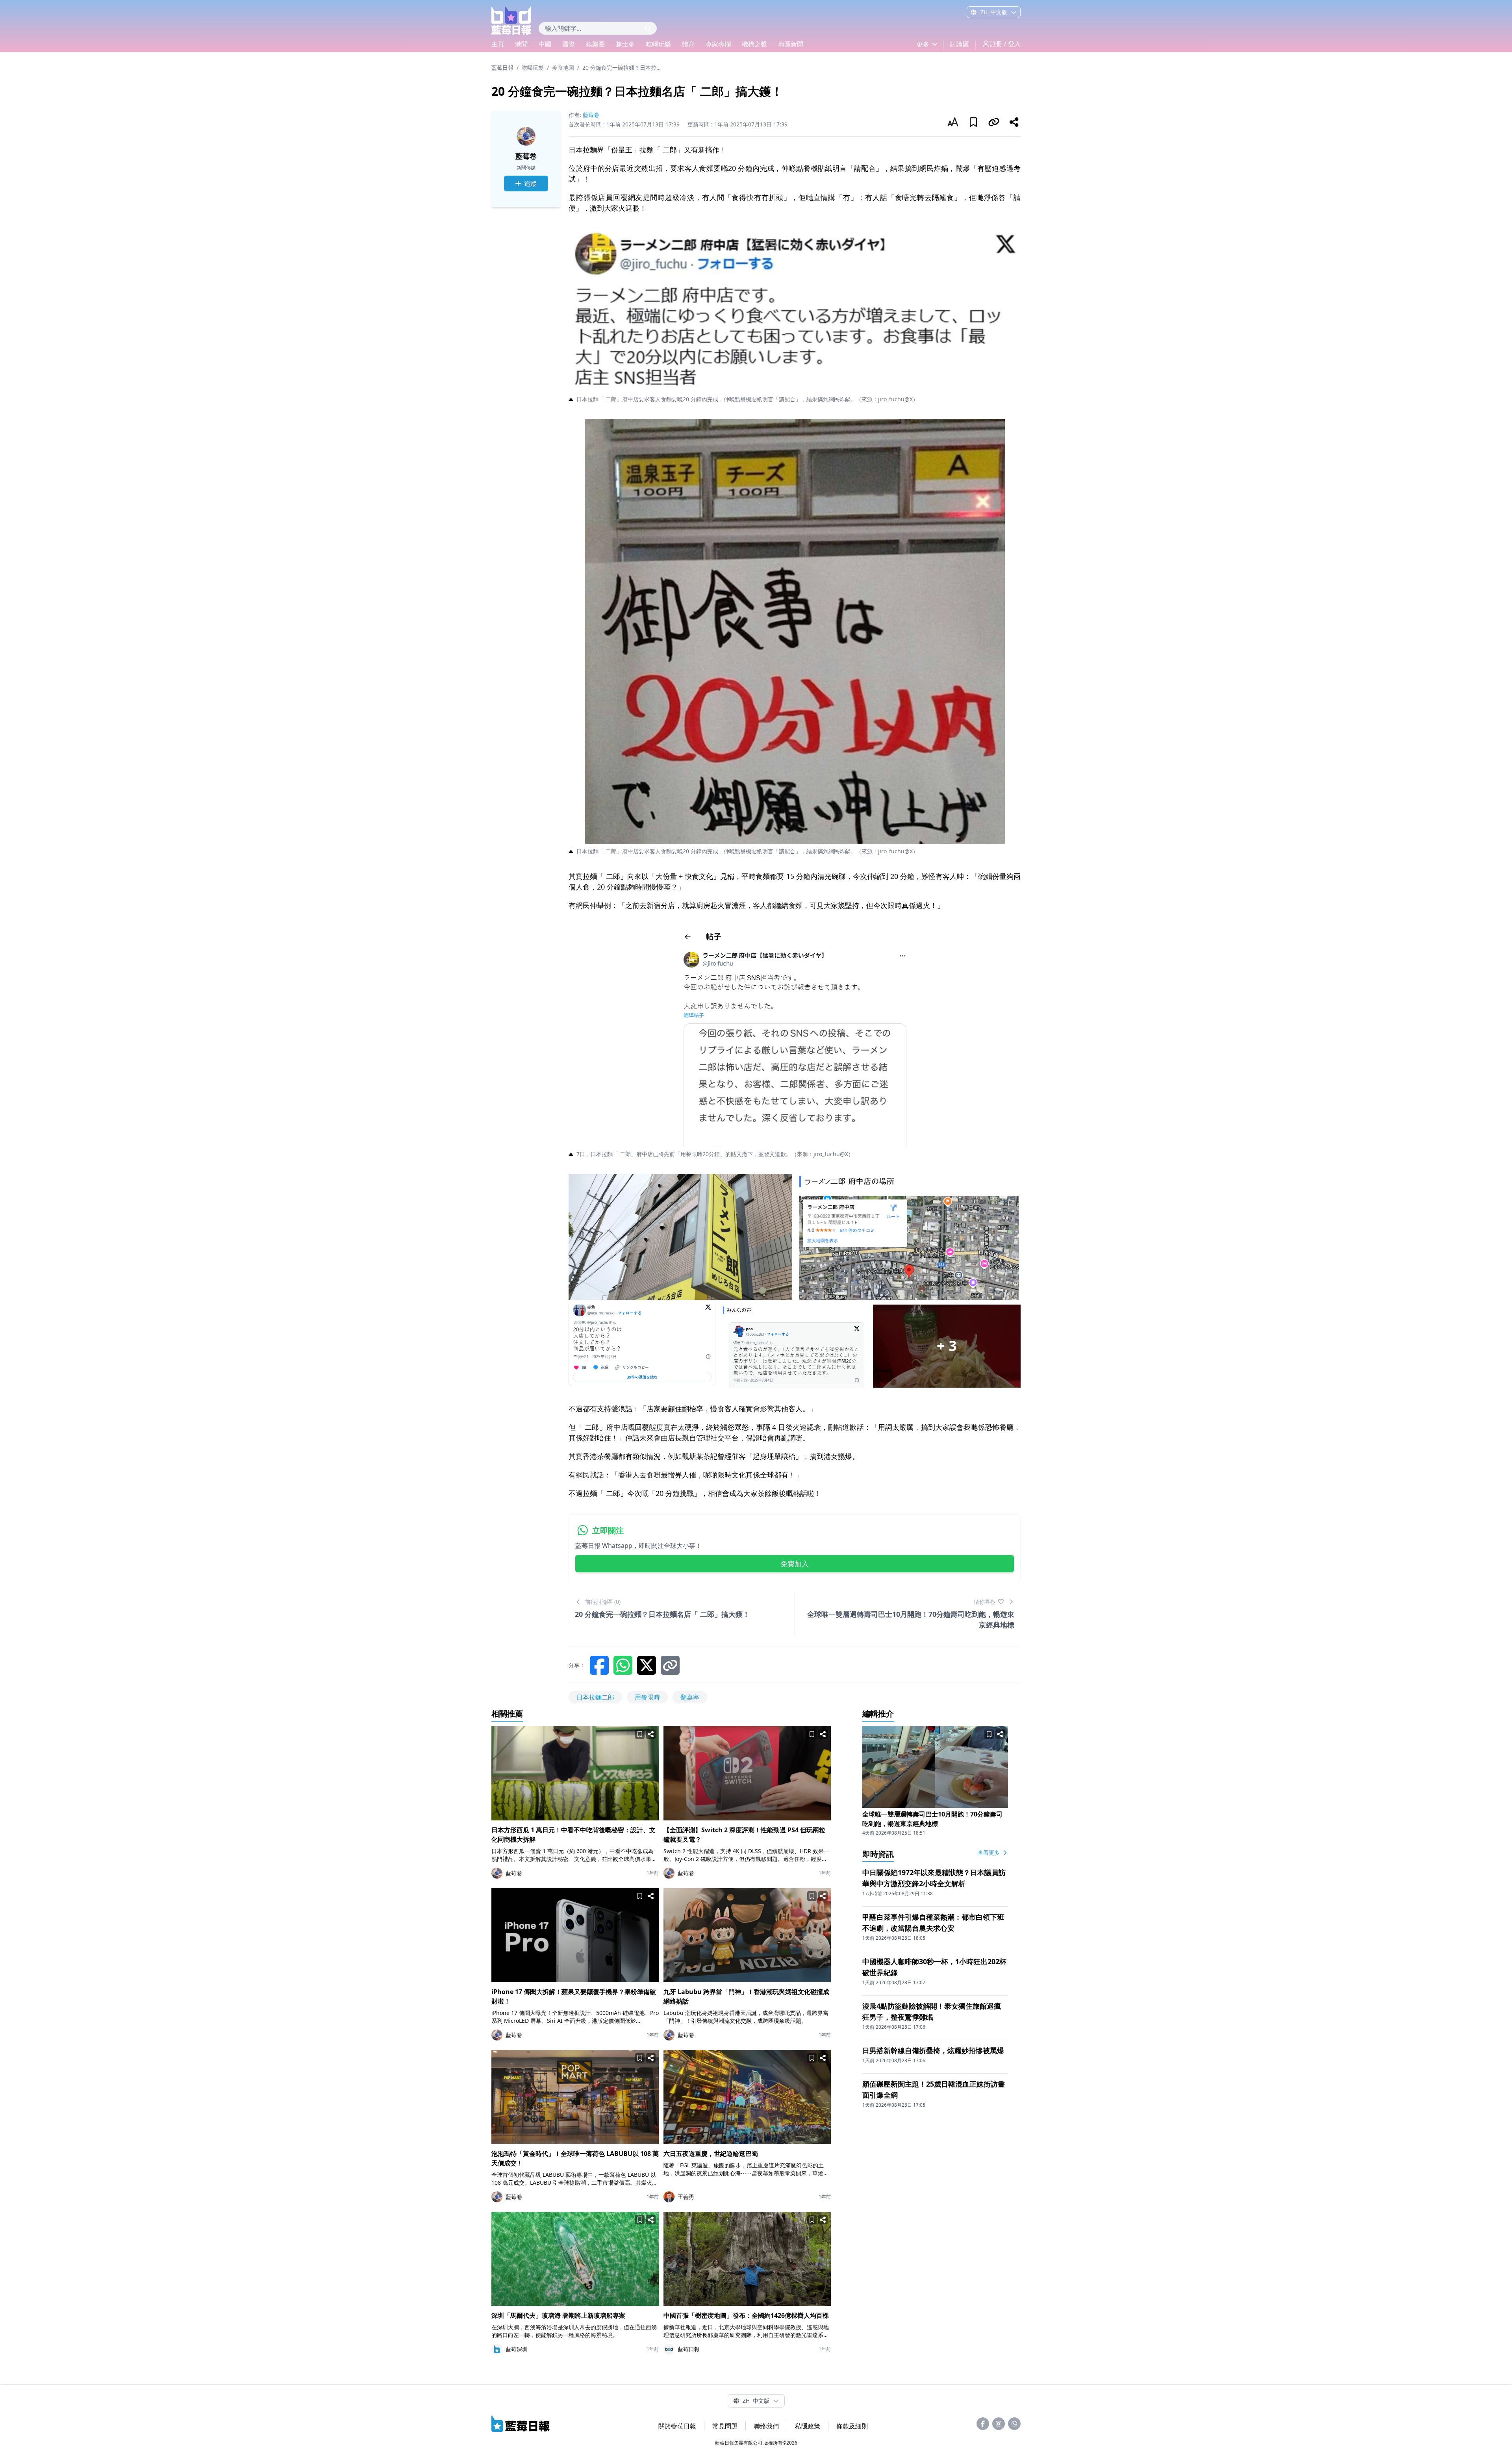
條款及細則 (852, 2426)
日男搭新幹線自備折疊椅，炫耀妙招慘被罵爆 (933, 2050)
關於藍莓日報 (677, 2426)
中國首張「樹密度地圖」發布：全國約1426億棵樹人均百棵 (746, 2315)
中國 (545, 44)
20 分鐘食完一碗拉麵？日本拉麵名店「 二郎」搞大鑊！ (622, 68)
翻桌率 (690, 1697)
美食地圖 (563, 68)
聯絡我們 (766, 2426)
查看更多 (989, 1853)
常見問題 (725, 2426)
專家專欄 (718, 44)
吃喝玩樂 (658, 44)
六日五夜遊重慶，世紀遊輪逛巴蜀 (711, 2154)
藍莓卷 (526, 156)
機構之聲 (754, 44)
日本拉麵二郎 (595, 1697)
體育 (688, 44)
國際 (569, 44)
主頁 (498, 44)
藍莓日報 (502, 68)
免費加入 (795, 1564)
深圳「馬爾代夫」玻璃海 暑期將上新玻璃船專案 (558, 2315)
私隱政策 (808, 2426)
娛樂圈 (595, 44)
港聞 (521, 44)
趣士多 (625, 44)
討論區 (960, 44)
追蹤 (530, 183)
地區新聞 (791, 44)
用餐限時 (647, 1697)
